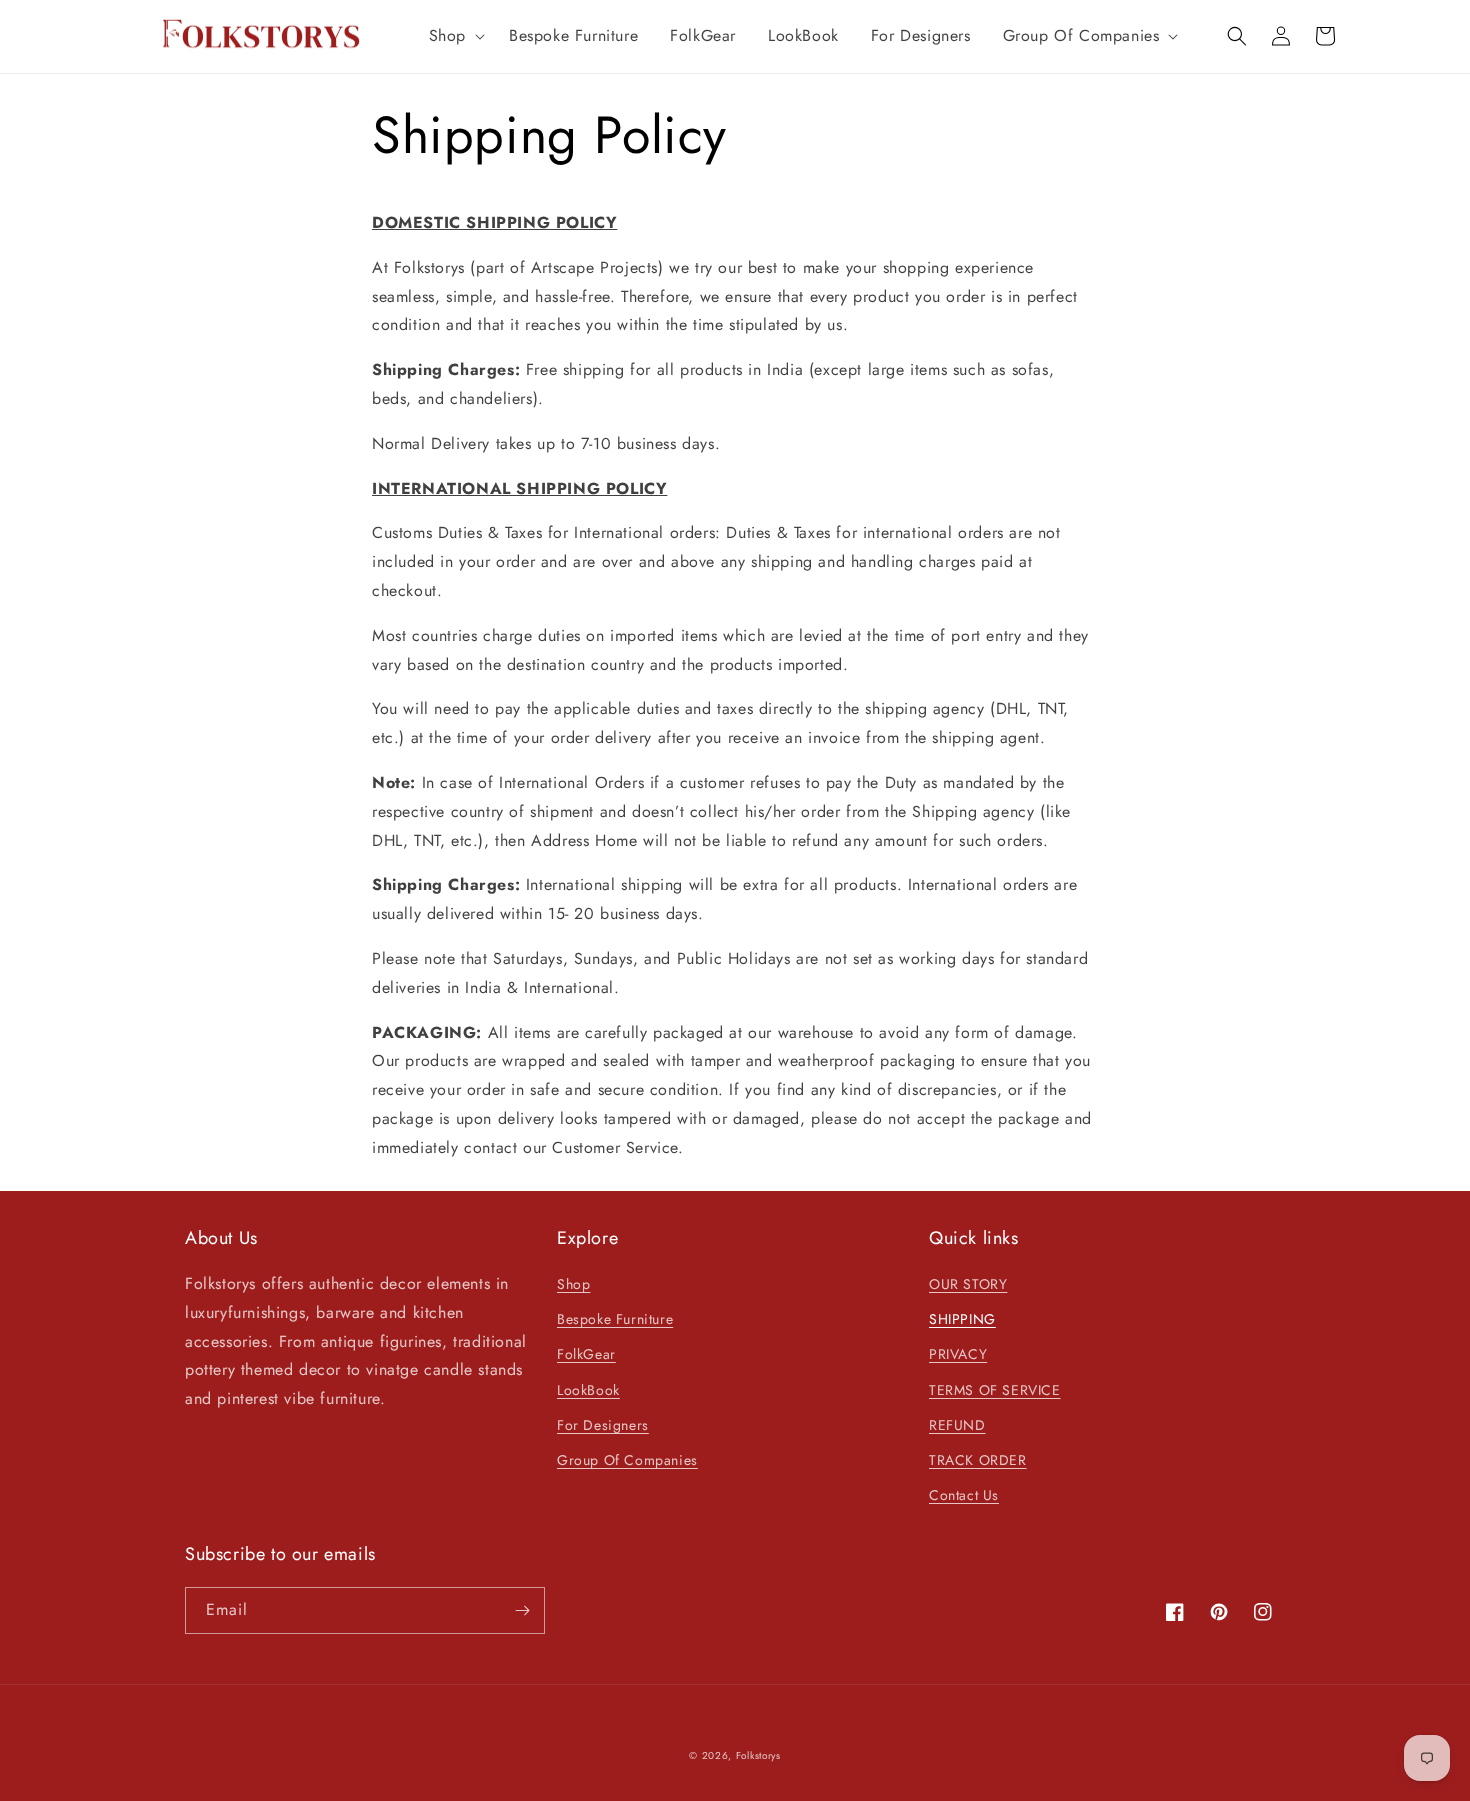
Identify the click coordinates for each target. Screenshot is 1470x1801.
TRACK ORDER (978, 1460)
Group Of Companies (627, 1460)
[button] (453, 36)
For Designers (603, 1425)
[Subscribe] (522, 1610)
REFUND (957, 1425)
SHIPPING (962, 1319)
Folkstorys (758, 1755)
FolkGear (586, 1354)
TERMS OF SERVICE (995, 1390)
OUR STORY (968, 1284)
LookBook (588, 1390)
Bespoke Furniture (615, 1319)
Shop (573, 1284)
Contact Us (964, 1495)
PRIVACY (958, 1354)
